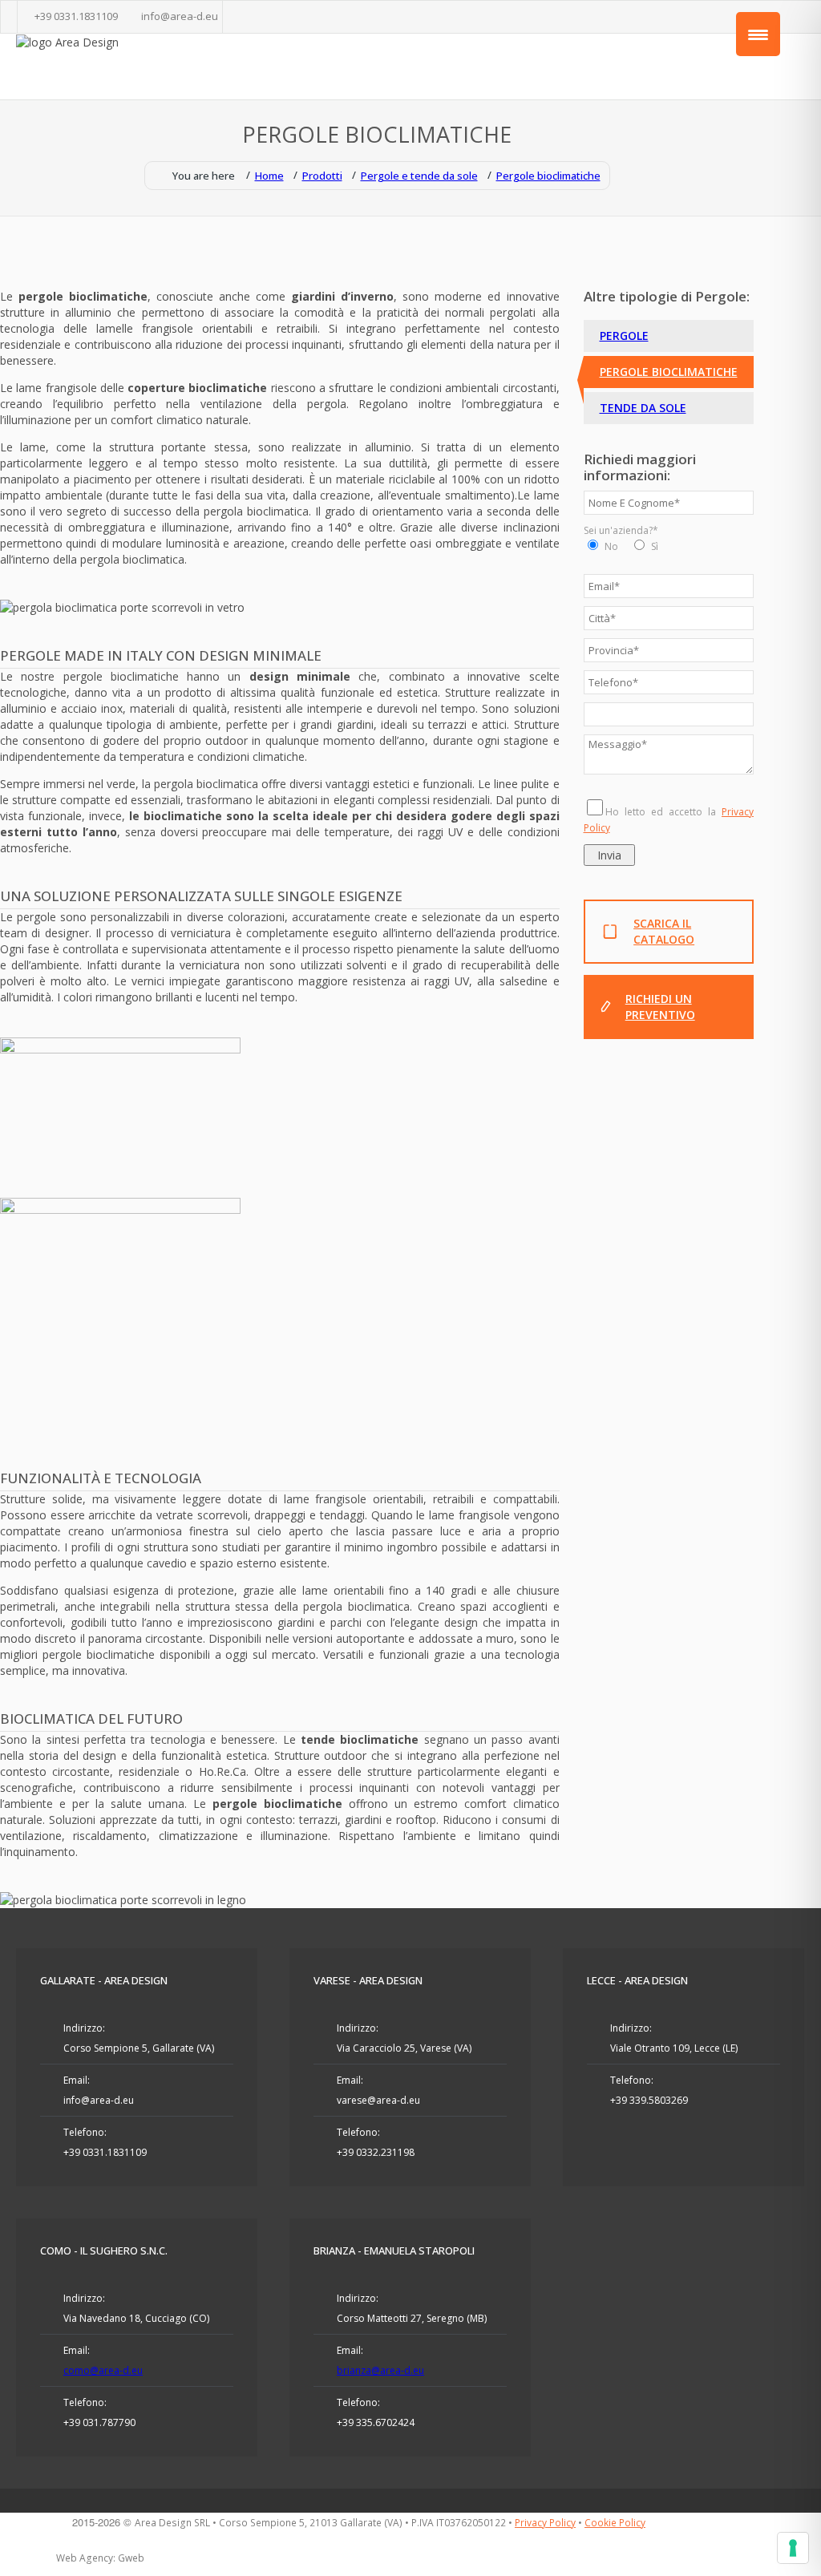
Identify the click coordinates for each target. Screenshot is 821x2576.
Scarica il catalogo (664, 931)
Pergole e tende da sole (419, 176)
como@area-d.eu (103, 2370)
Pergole (624, 336)
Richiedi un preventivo (660, 1007)
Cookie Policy (615, 2523)
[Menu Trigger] (758, 34)
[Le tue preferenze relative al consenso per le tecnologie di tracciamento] (793, 2548)
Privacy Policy (545, 2523)
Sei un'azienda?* (621, 530)
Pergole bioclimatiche (548, 176)
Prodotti (322, 176)
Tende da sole (643, 408)
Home (269, 176)
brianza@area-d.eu (380, 2370)
